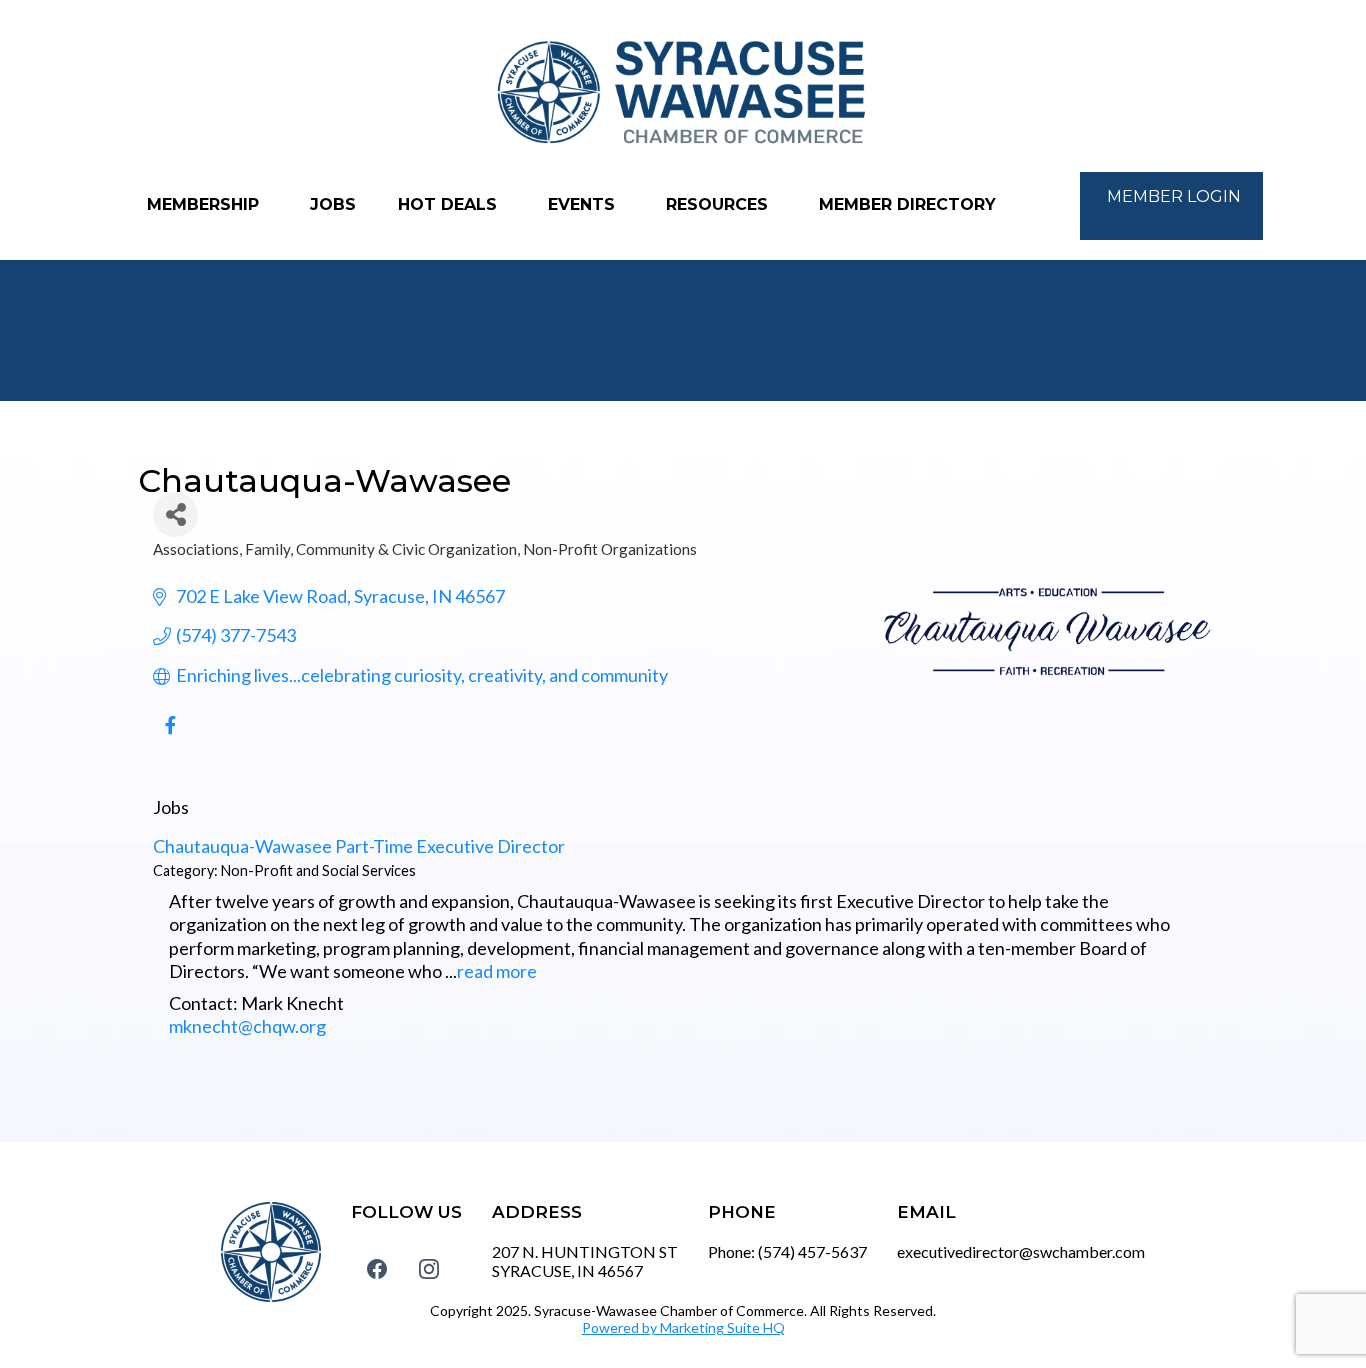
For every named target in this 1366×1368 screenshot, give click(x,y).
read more (497, 971)
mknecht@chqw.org (247, 1026)
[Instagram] (429, 1268)
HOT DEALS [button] (450, 204)
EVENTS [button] (584, 204)
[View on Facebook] (170, 735)
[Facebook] (377, 1268)
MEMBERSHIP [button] (205, 204)
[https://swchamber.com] (683, 93)
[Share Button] (175, 514)
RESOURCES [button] (719, 204)
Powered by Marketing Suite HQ (683, 1327)
